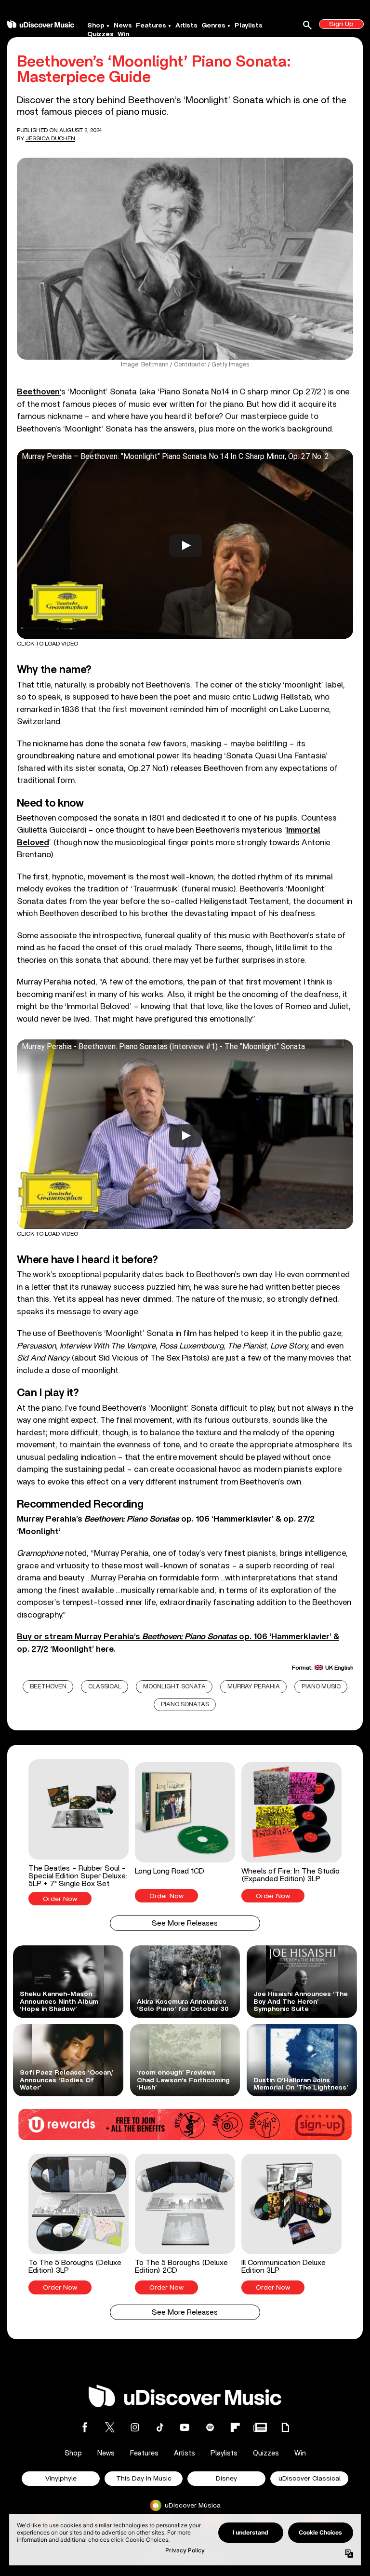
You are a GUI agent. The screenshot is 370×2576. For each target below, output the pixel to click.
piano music (321, 1687)
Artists (186, 26)
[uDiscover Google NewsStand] (260, 2427)
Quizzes (100, 34)
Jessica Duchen (50, 138)
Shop (96, 26)
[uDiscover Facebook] (85, 2427)
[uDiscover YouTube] (185, 2427)
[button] (79, 1833)
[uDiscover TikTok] (160, 2427)
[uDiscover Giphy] (285, 2427)
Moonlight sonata (174, 1687)
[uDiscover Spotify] (210, 2427)
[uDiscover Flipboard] (235, 2427)
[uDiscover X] (110, 2427)
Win (123, 34)
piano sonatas (185, 1705)
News (123, 26)
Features (151, 26)
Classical (105, 1687)
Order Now (60, 1899)
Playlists (249, 26)
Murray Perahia (254, 1687)
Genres (213, 26)
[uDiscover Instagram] (135, 2427)
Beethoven (48, 1687)
